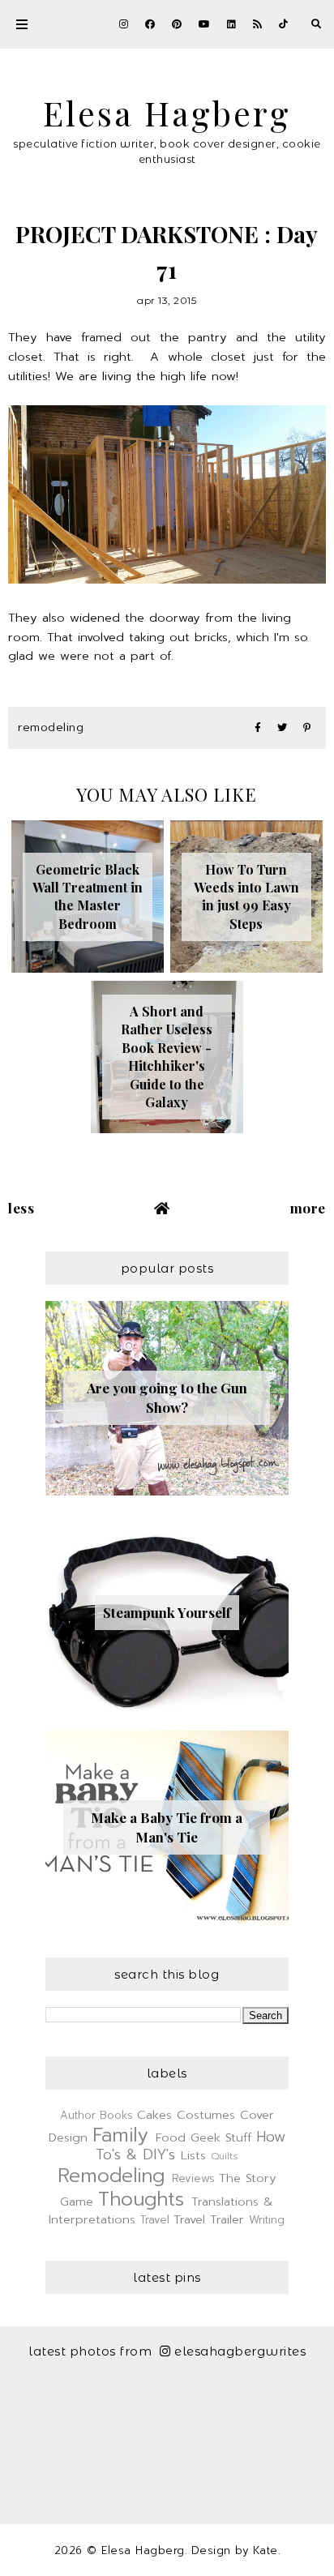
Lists (193, 2155)
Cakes (154, 2115)
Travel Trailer (209, 2219)
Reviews (193, 2178)
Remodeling (51, 727)
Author (78, 2115)
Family (120, 2135)
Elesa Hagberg (167, 112)
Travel (155, 2220)
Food (171, 2137)
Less (21, 1208)
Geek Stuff (221, 2137)
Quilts (225, 2156)
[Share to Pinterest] (307, 728)
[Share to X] (282, 728)
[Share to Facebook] (258, 728)
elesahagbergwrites (240, 2351)
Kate (265, 2550)
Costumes (206, 2115)
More (308, 1208)
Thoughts (141, 2199)
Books (116, 2115)
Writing (267, 2220)
